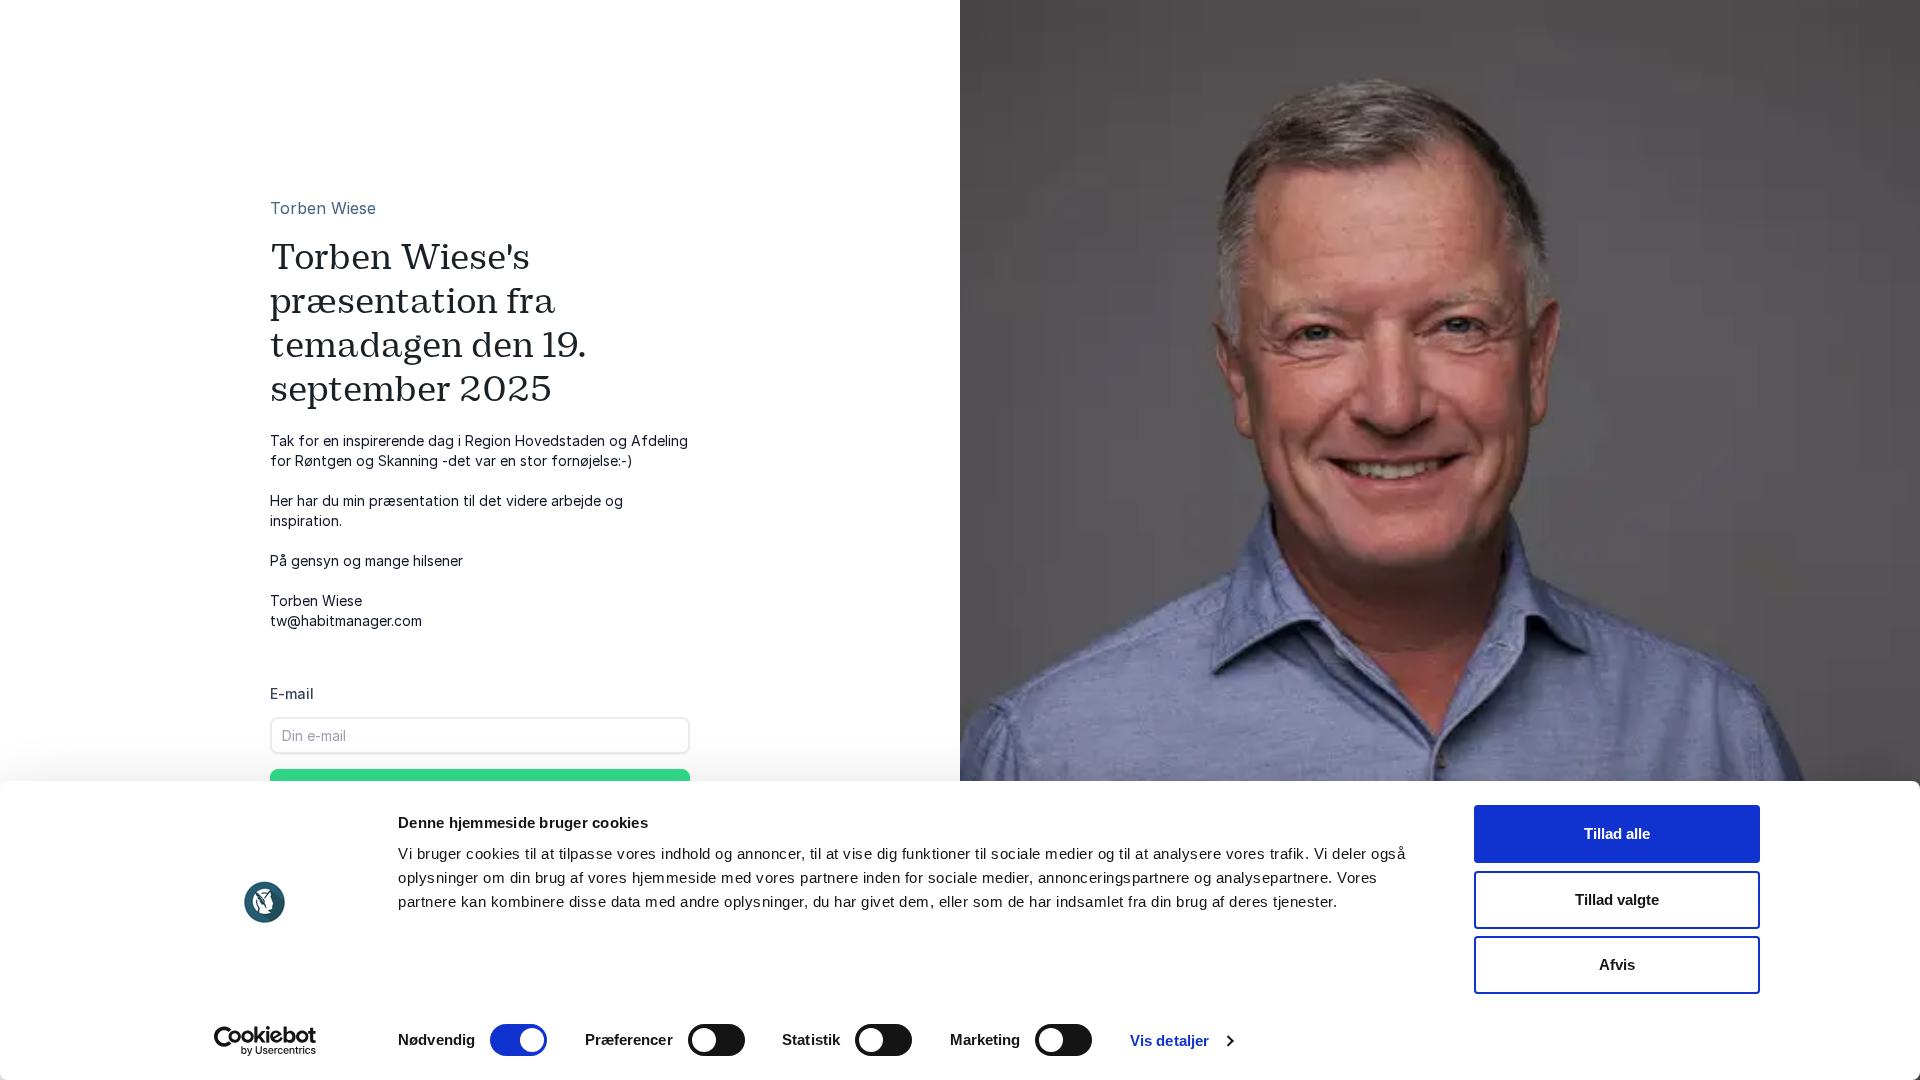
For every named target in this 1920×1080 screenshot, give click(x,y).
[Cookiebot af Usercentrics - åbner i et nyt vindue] (265, 1041)
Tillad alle (1617, 833)
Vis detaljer (1169, 1040)
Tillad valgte (1617, 899)
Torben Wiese (323, 208)
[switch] (716, 1040)
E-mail (292, 693)
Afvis (1617, 964)
